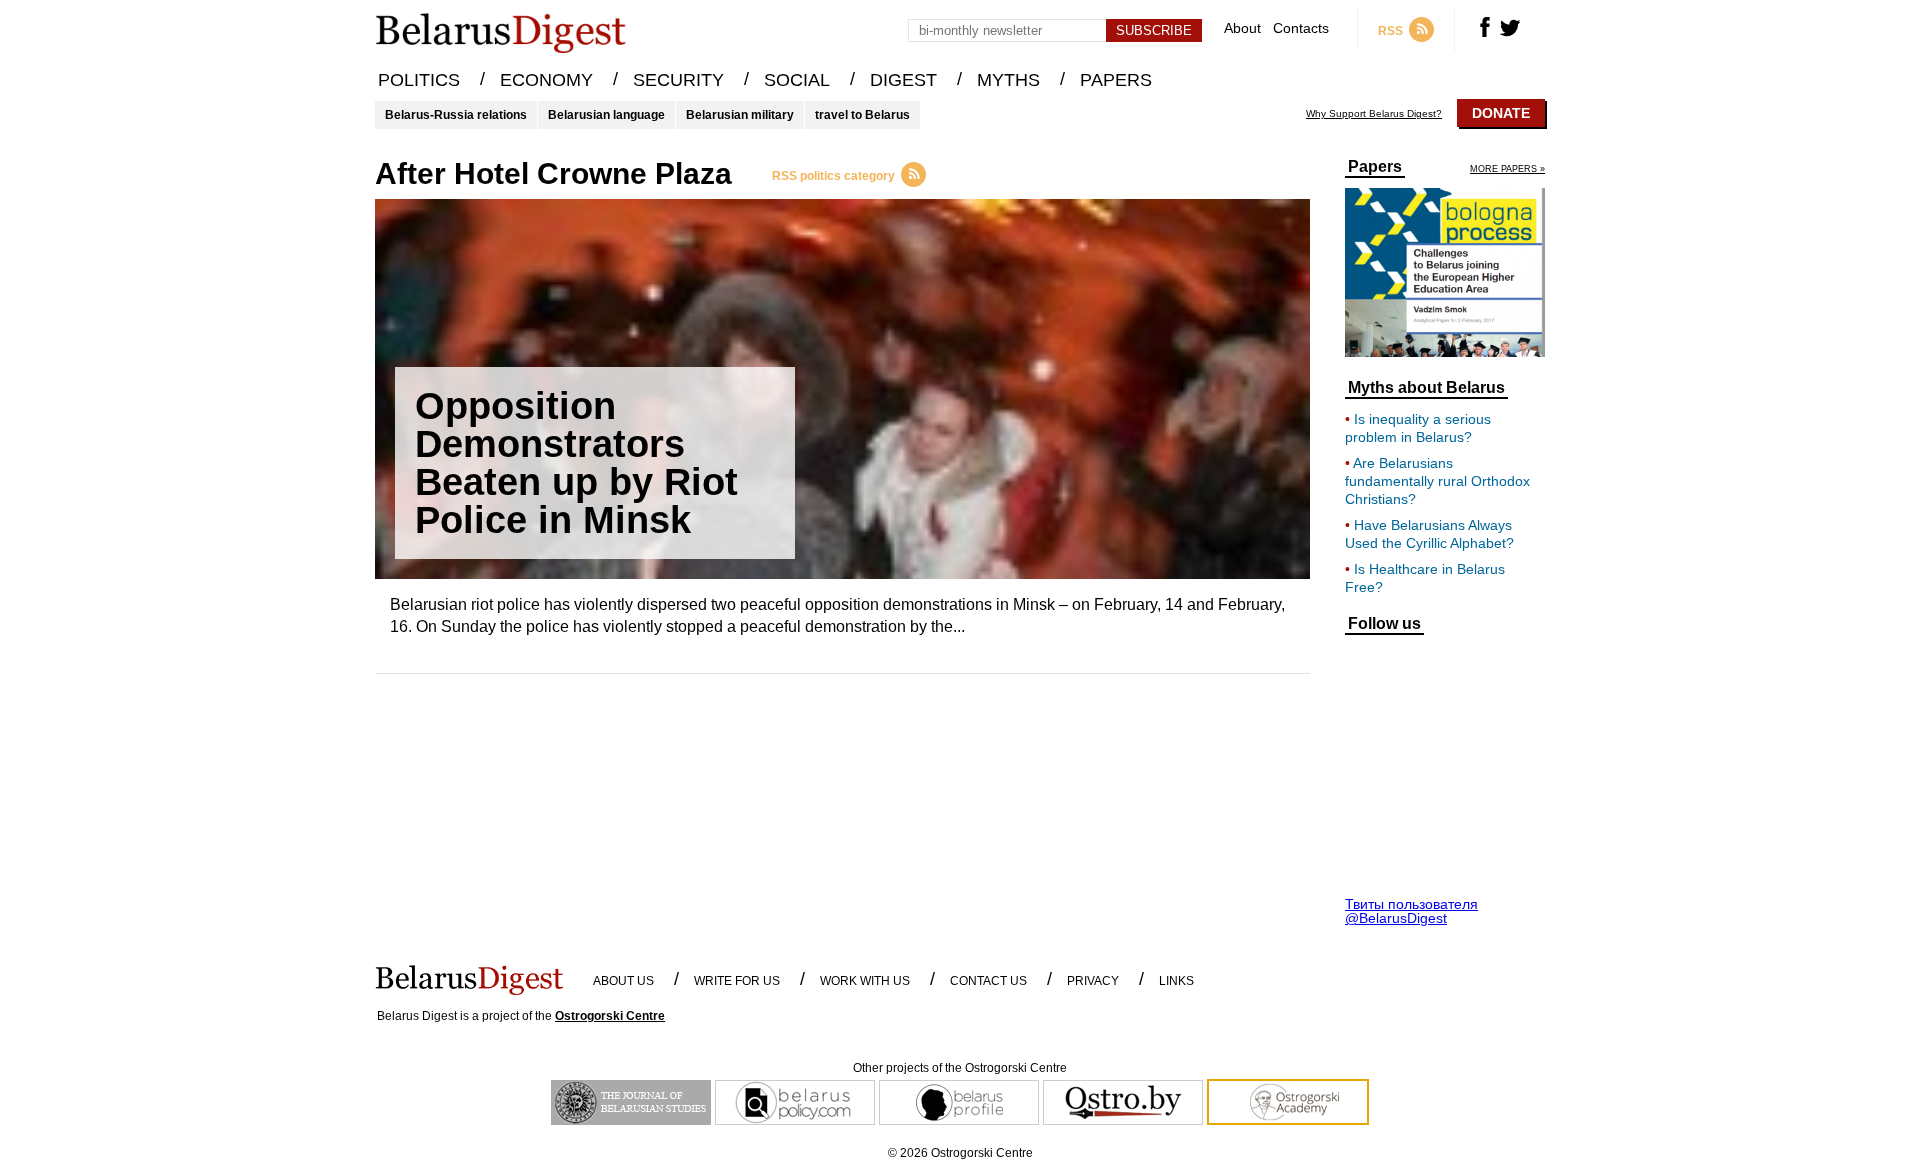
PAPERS (1116, 80)
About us (623, 981)
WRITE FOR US (737, 981)
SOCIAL (797, 80)
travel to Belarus (862, 115)
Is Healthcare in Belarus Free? (1425, 578)
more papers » (1507, 169)
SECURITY (678, 80)
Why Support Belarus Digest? (1374, 114)
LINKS (1176, 981)
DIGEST (903, 80)
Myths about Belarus (1426, 388)
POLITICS (419, 80)
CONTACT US (988, 981)
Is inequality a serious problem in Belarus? (1418, 428)
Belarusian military (740, 115)
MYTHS (1008, 80)
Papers (1375, 167)
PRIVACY (1093, 981)
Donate (1501, 113)
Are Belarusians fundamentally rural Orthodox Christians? (1437, 481)
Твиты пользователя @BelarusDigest (1411, 911)
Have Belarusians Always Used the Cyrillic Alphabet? (1429, 534)
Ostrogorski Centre (610, 1016)
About (1242, 28)
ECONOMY (546, 80)
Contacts (1301, 28)
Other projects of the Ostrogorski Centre (960, 1068)
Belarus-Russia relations (456, 115)
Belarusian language (606, 115)
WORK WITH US (865, 981)
